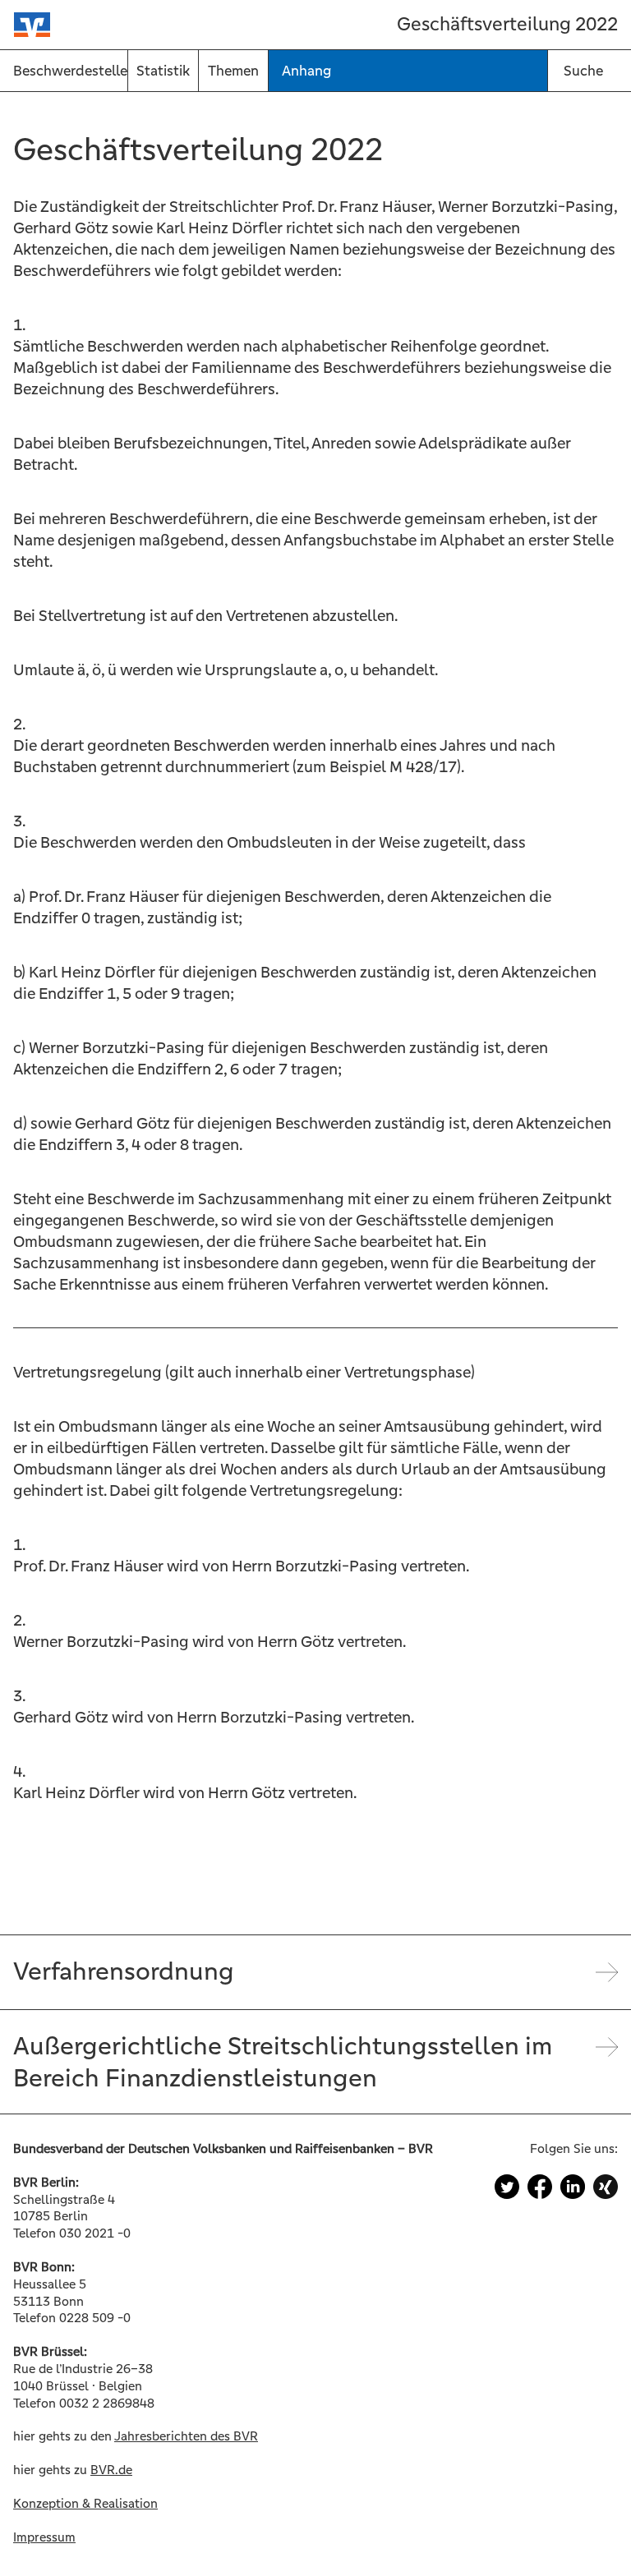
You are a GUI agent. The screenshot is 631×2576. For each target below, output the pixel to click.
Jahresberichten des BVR (186, 2436)
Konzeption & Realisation (85, 2503)
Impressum (44, 2537)
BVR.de (111, 2470)
